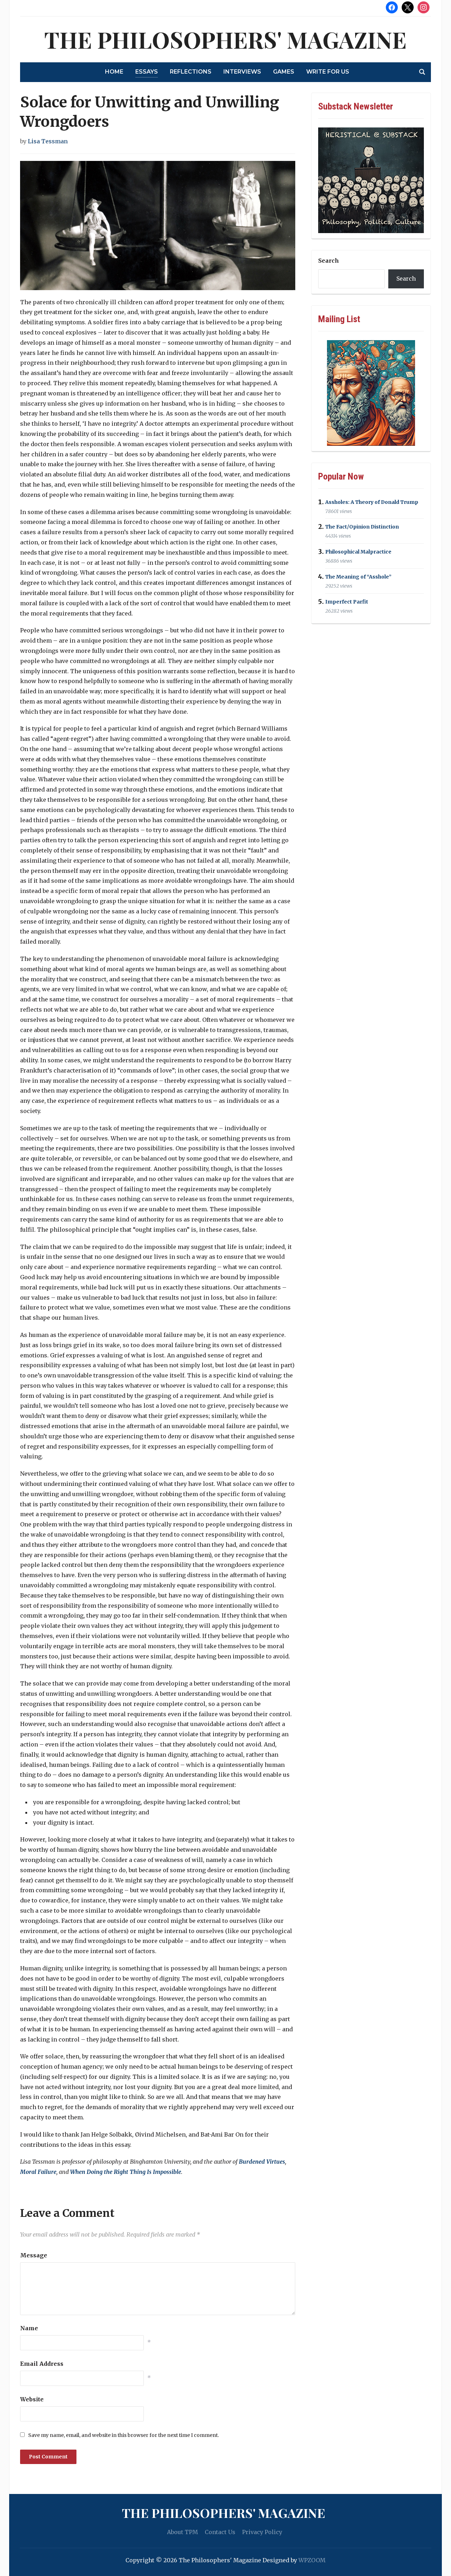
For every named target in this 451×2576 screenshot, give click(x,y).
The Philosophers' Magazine (225, 39)
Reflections (191, 72)
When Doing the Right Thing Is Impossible (126, 2172)
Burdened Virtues (262, 2162)
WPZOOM (312, 2560)
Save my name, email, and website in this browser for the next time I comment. (123, 2435)
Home (114, 72)
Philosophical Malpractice (358, 552)
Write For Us (328, 72)
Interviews (242, 72)
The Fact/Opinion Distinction (362, 527)
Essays (147, 72)
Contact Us (220, 2532)
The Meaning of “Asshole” (358, 577)
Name (29, 2328)
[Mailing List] (371, 393)
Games (284, 72)
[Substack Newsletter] (371, 180)
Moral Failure (38, 2172)
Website (32, 2399)
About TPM (183, 2532)
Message (34, 2255)
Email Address (42, 2364)
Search (329, 261)
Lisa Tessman (48, 141)
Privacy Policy (262, 2532)
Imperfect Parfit (347, 602)
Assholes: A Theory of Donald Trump (372, 502)
